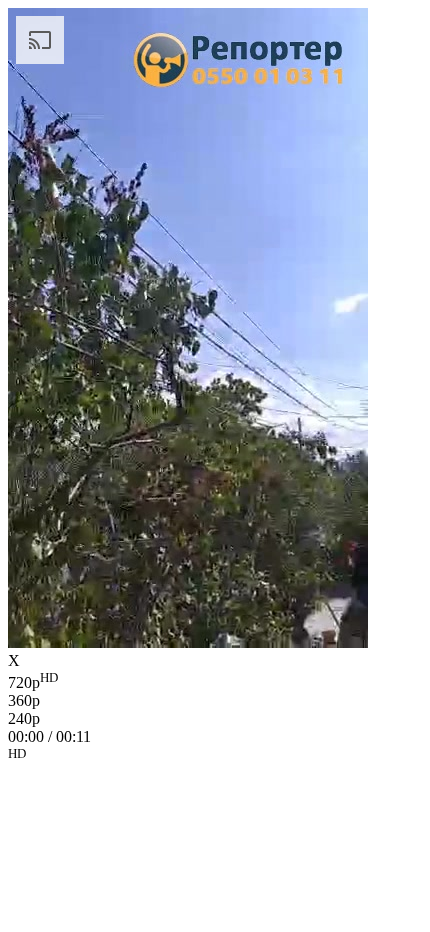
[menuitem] (215, 681)
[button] (215, 757)
